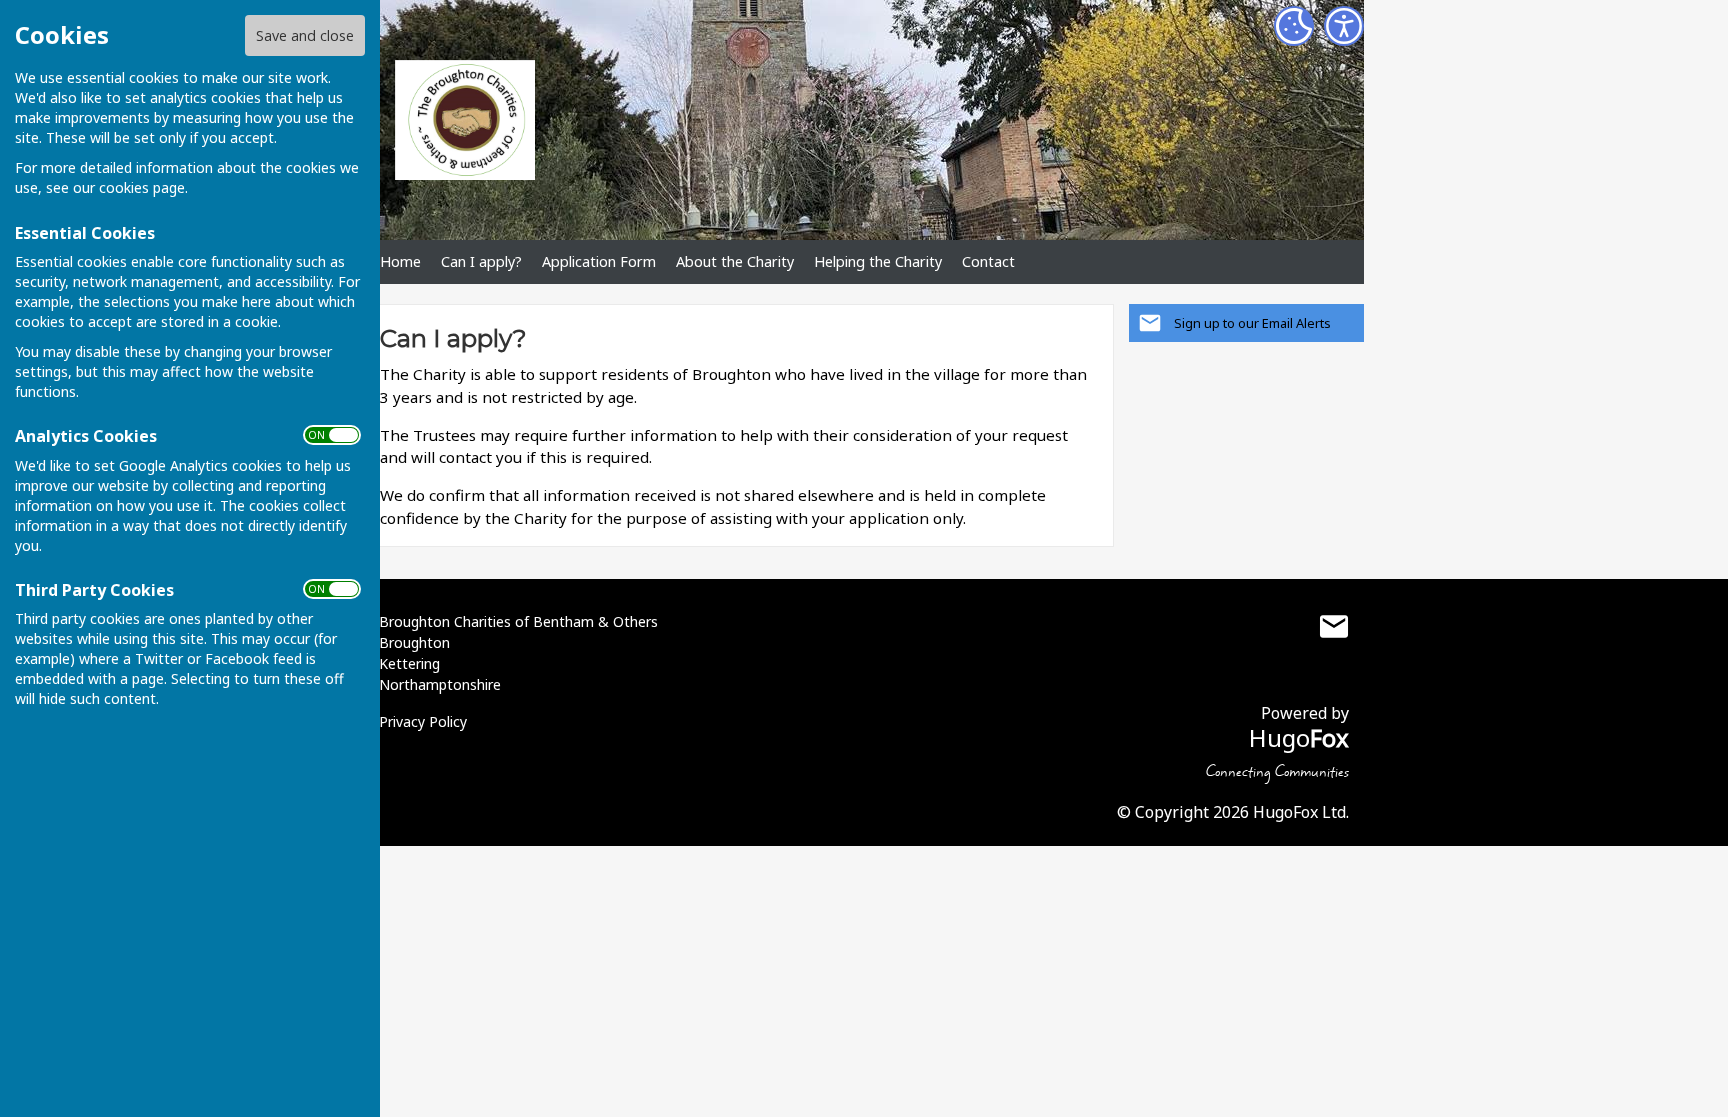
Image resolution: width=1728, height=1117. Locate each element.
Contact (988, 261)
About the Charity (735, 261)
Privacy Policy (423, 721)
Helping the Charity (878, 261)
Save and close (305, 35)
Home (400, 261)
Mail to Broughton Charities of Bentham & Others (1334, 626)
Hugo (1299, 737)
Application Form (599, 261)
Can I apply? (481, 261)
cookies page (142, 187)
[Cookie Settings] (1294, 26)
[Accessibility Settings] (1344, 26)
